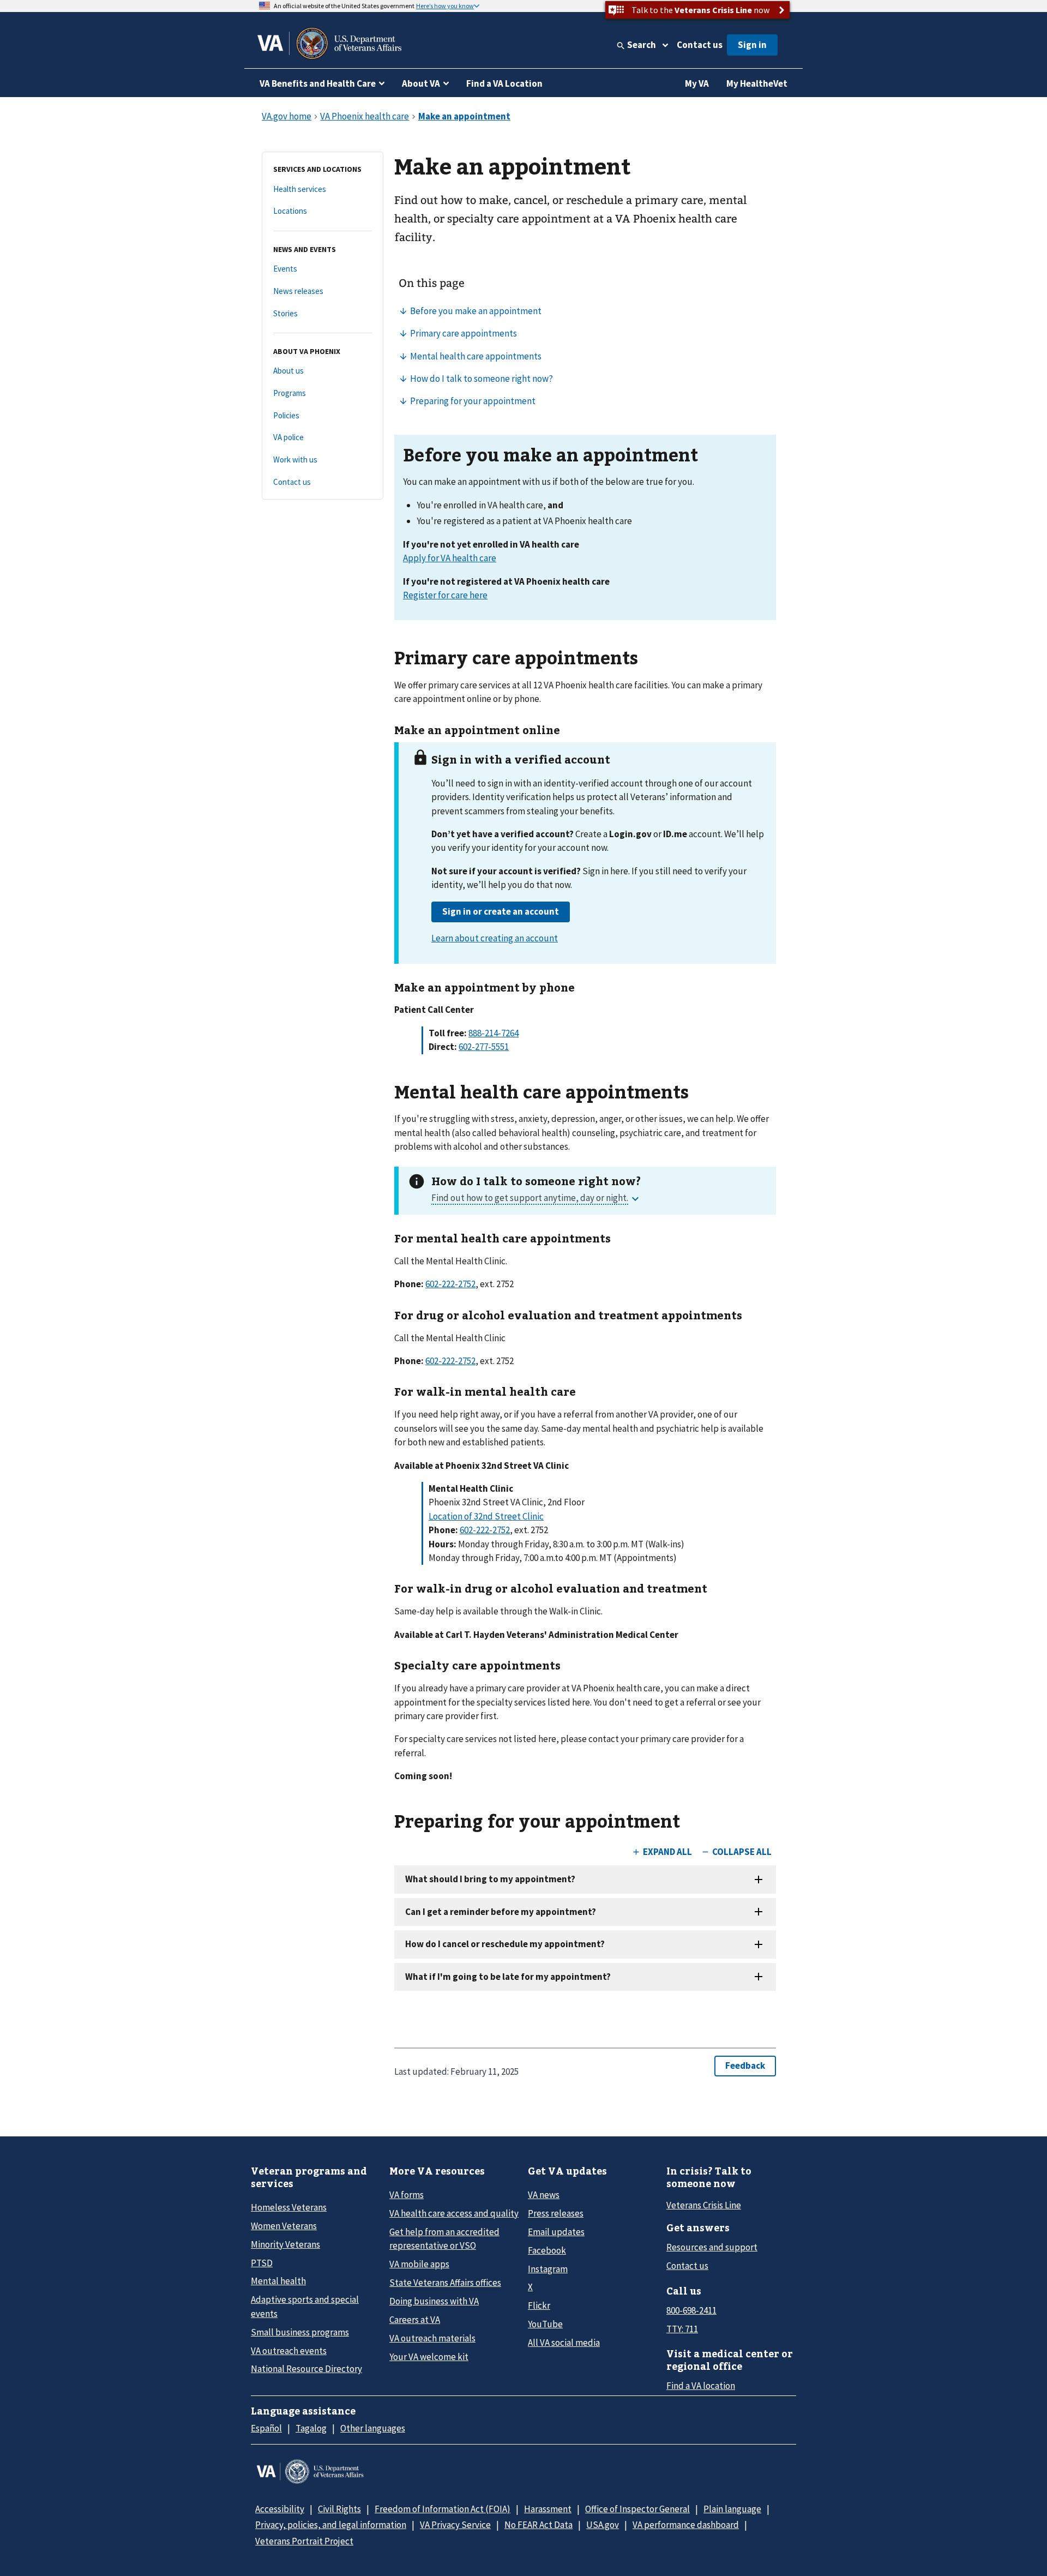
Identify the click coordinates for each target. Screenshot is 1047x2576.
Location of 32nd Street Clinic (486, 1516)
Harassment (548, 2509)
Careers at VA (415, 2320)
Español (266, 2428)
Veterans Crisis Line (704, 2205)
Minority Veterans (285, 2244)
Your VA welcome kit (429, 2357)
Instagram (548, 2269)
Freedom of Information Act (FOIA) (443, 2509)
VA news (544, 2195)
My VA (697, 83)
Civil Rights (339, 2509)
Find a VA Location (504, 83)
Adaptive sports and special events (305, 2306)
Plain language (732, 2509)
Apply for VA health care (450, 558)
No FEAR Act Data (538, 2525)
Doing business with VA (434, 2301)
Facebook (547, 2250)
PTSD (262, 2263)
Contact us (700, 45)
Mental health (278, 2281)
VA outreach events (289, 2351)
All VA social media (564, 2343)
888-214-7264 (494, 1033)
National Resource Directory (306, 2369)
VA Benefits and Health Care (318, 83)
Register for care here (445, 595)
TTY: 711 (682, 2329)
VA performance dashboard (686, 2525)
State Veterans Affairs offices (445, 2283)
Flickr (539, 2305)
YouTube (545, 2324)
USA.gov (603, 2525)
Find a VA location (701, 2386)
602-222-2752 (450, 1284)
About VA (421, 83)
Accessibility (280, 2509)
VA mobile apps (419, 2264)
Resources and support (712, 2247)
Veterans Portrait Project (304, 2541)
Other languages (373, 2428)
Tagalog (311, 2428)
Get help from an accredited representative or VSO (444, 2239)
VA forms (407, 2195)
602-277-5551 (484, 1047)
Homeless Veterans (289, 2207)
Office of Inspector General (637, 2509)
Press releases (556, 2213)
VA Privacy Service (455, 2525)
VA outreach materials (432, 2338)
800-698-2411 (691, 2310)
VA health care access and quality (454, 2213)
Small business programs (300, 2332)
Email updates (556, 2232)
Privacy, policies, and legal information (331, 2525)
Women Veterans (284, 2226)
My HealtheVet (757, 83)
